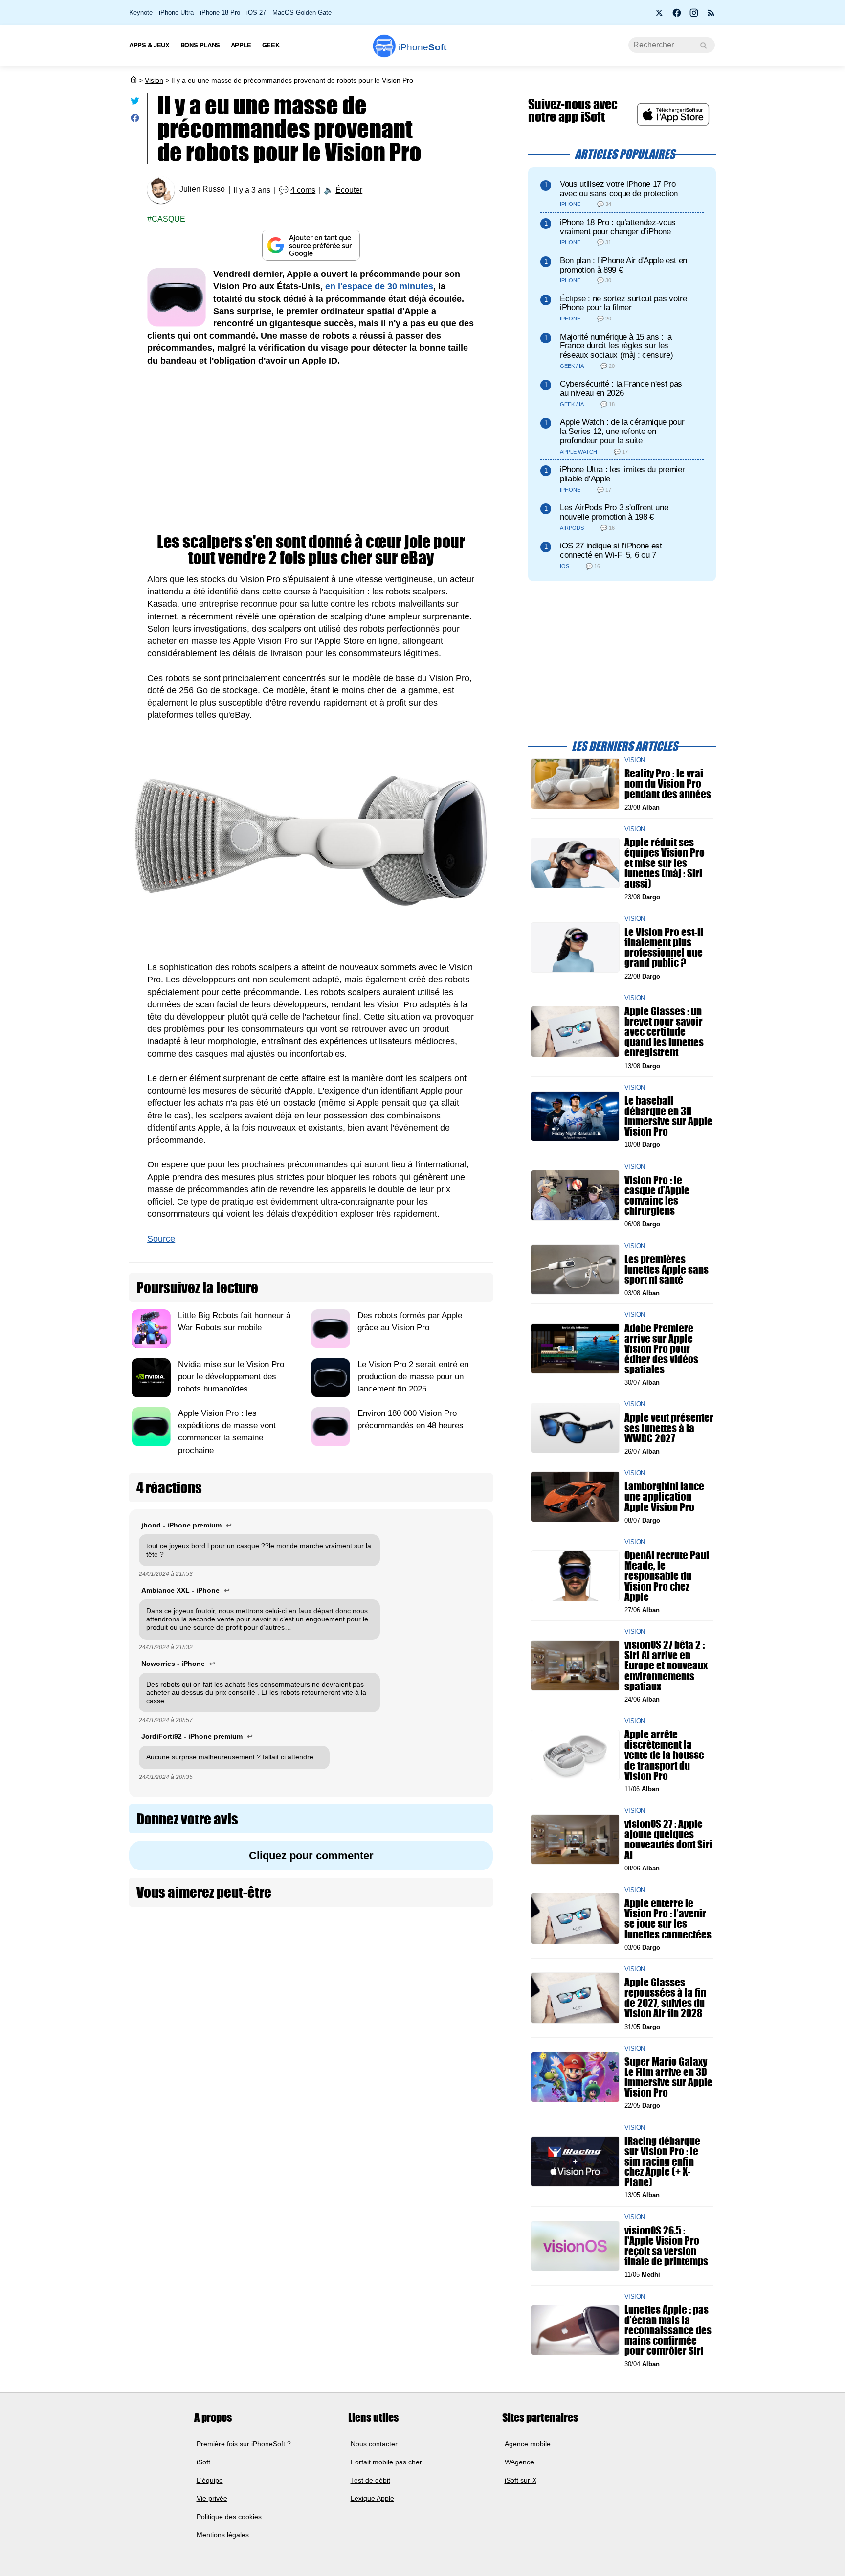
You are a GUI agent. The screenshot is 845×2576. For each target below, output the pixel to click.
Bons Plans (200, 45)
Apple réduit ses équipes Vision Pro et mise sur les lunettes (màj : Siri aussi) (665, 863)
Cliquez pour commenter (311, 1856)
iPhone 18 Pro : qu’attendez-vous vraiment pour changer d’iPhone (618, 227)
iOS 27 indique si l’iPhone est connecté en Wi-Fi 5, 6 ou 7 (611, 550)
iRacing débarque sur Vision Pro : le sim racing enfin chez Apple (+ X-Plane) (662, 2161)
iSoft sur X (521, 2480)
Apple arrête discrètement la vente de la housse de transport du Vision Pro (664, 1755)
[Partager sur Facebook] (135, 120)
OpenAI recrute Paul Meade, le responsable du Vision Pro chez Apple (667, 1576)
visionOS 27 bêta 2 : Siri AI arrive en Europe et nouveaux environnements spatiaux (666, 1665)
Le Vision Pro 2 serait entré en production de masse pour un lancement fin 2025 (413, 1377)
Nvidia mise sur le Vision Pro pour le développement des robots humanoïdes (231, 1377)
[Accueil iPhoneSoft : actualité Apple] (133, 80)
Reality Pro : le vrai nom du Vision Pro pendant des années (668, 784)
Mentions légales (223, 2535)
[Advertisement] (311, 450)
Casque (168, 219)
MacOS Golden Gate (302, 12)
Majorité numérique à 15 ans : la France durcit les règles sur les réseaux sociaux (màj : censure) (616, 346)
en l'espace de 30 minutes (379, 286)
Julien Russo (202, 190)
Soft (422, 47)
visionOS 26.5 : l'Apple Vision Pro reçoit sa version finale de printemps (666, 2246)
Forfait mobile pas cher (386, 2462)
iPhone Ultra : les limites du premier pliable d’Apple (622, 474)
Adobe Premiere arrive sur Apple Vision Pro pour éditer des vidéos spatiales (661, 1348)
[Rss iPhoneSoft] (711, 16)
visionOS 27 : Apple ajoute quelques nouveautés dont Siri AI (668, 1839)
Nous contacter (374, 2444)
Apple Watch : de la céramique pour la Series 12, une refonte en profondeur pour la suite (622, 431)
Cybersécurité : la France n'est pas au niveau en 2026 (621, 388)
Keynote (141, 12)
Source (161, 1239)
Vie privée (212, 2499)
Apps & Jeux (149, 45)
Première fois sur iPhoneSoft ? (244, 2444)
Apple (241, 45)
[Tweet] (135, 103)
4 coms (303, 190)
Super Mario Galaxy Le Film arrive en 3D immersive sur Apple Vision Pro (668, 2077)
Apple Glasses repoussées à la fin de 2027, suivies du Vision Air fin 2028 (665, 1998)
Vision (154, 80)
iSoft (203, 2462)
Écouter (349, 190)
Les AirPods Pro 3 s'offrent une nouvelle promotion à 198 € (614, 512)
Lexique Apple (372, 2499)
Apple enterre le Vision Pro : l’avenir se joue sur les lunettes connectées (668, 1919)
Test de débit (370, 2480)
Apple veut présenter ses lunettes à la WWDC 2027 (669, 1427)
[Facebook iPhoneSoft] (677, 16)
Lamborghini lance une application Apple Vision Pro (664, 1496)
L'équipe (210, 2480)
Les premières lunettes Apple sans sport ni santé (667, 1269)
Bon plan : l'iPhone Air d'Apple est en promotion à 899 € (623, 265)
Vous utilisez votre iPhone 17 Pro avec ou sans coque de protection (619, 189)
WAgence (519, 2462)
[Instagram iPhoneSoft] (694, 16)
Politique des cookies (229, 2517)
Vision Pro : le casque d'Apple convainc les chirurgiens (657, 1195)
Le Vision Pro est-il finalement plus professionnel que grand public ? (664, 947)
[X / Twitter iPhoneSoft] (660, 16)
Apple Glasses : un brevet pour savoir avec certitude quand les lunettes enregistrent (664, 1032)
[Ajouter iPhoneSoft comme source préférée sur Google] (311, 245)
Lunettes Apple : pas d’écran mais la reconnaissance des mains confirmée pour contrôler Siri (668, 2330)
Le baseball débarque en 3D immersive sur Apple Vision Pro (668, 1116)
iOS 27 (256, 12)
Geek (271, 45)
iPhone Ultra (176, 12)
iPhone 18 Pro (220, 12)
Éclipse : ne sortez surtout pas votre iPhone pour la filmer (623, 303)
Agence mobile (528, 2444)
